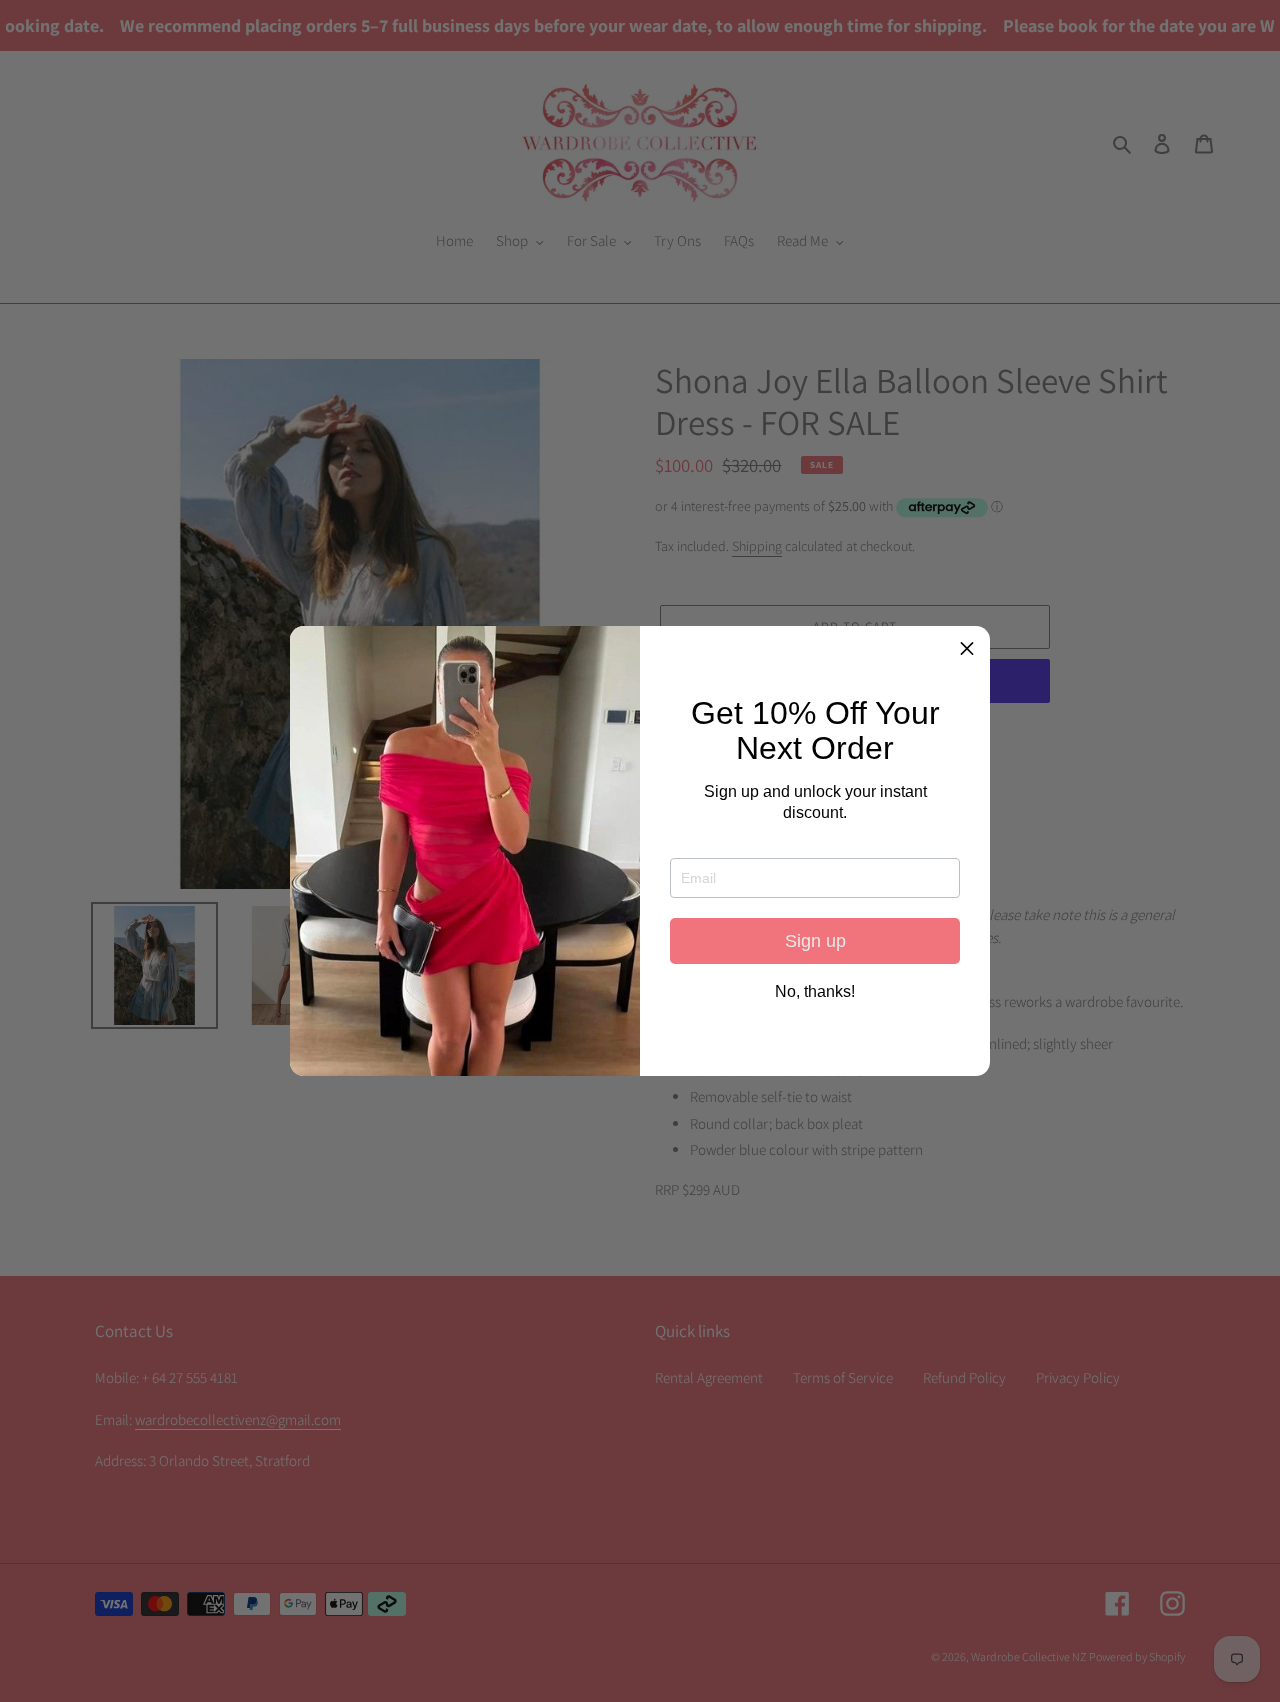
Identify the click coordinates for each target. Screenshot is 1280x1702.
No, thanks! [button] (815, 992)
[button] (967, 649)
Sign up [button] (815, 941)
